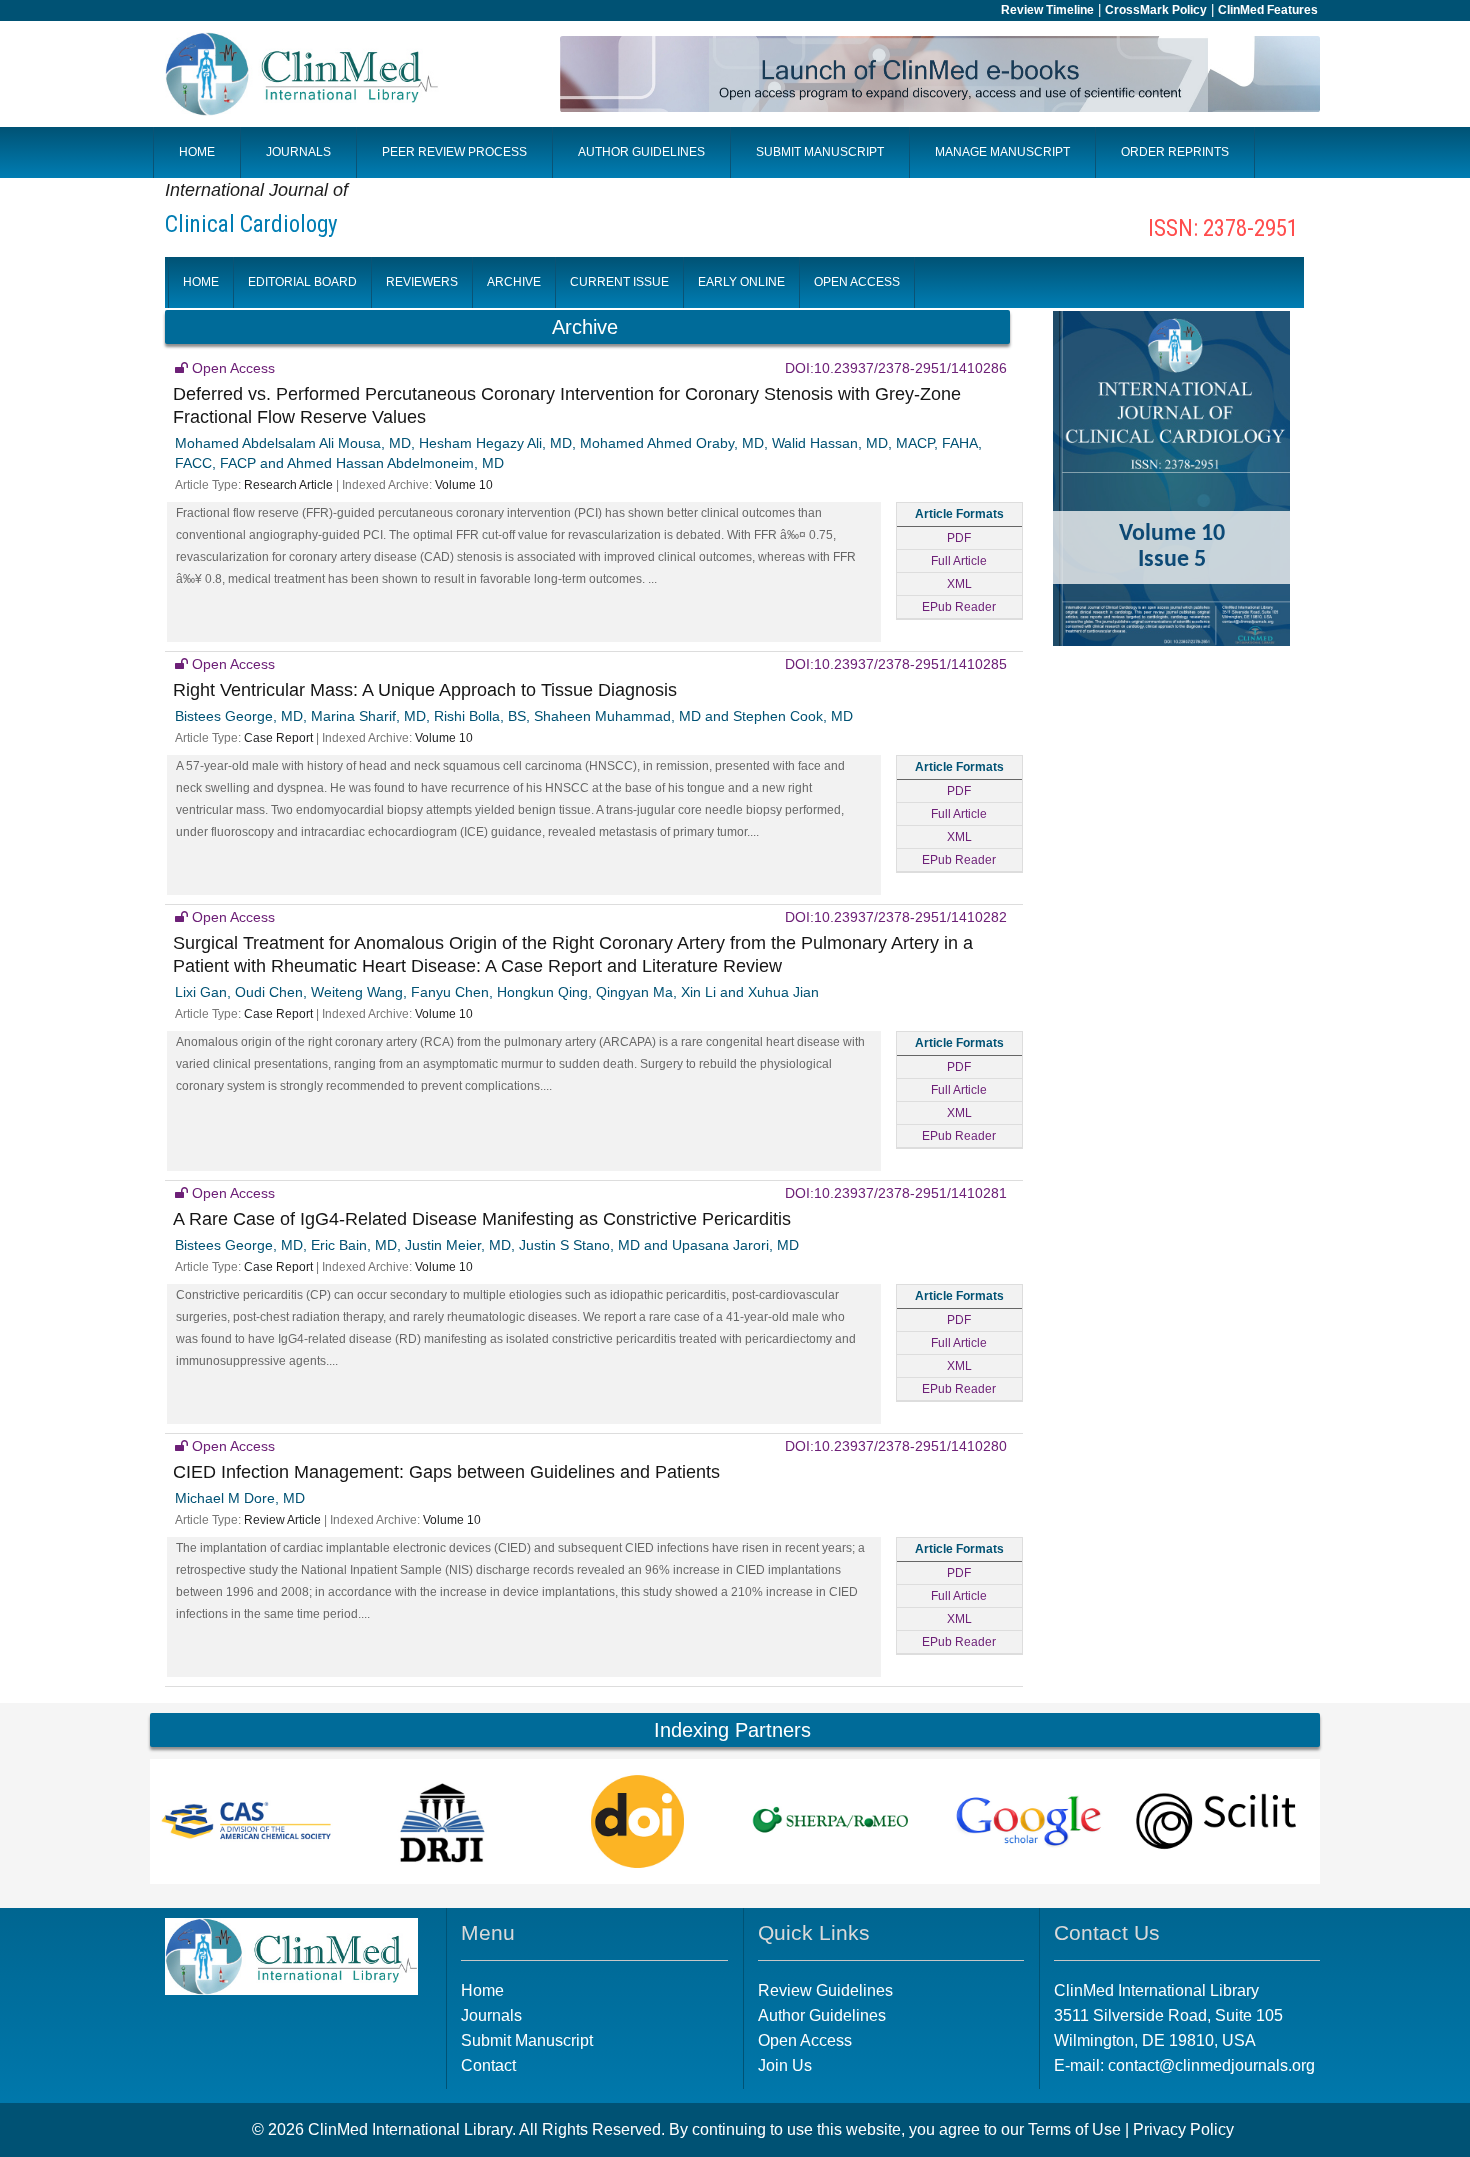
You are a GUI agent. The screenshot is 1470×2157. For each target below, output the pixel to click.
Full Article (959, 561)
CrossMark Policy (1156, 10)
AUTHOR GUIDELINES (641, 152)
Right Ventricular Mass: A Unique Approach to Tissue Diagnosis (425, 690)
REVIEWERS (422, 282)
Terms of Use (1074, 2129)
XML (959, 584)
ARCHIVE (514, 282)
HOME (197, 152)
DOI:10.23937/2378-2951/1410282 (896, 917)
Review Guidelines (825, 1990)
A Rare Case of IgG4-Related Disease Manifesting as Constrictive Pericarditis (482, 1219)
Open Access (805, 2040)
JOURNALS (298, 152)
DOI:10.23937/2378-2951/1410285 (896, 664)
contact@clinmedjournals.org (1211, 2065)
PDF (959, 538)
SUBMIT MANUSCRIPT (820, 152)
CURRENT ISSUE (619, 282)
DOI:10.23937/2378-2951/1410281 (896, 1193)
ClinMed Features (1268, 10)
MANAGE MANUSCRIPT (1002, 152)
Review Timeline (1047, 10)
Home (482, 1990)
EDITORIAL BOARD (302, 282)
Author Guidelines (822, 2015)
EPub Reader (959, 607)
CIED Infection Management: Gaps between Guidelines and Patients (446, 1472)
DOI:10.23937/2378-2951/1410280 (896, 1446)
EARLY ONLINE (741, 282)
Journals (491, 2015)
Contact (488, 2065)
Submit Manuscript (527, 2040)
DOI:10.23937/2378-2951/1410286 (896, 368)
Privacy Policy (1183, 2129)
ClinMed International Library (410, 2129)
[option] (247, 1822)
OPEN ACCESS (857, 282)
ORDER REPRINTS (1175, 152)
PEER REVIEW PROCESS (454, 152)
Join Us (785, 2065)
